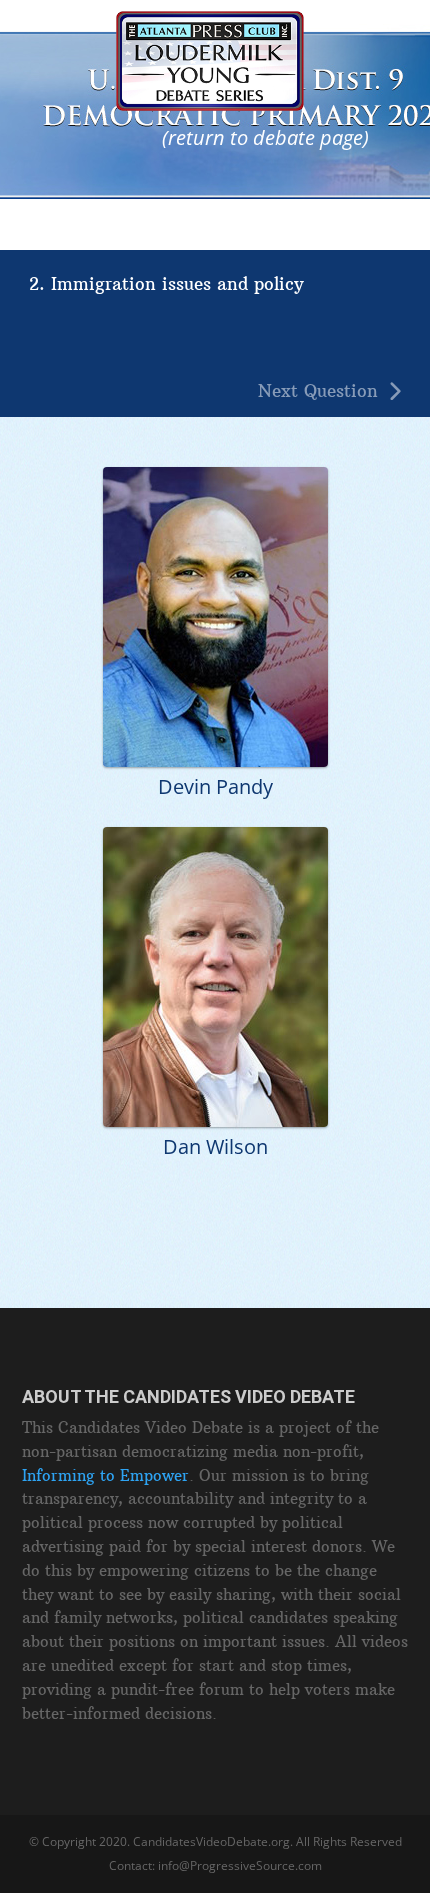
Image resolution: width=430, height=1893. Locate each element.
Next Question (318, 391)
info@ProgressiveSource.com (240, 1865)
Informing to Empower (105, 1475)
